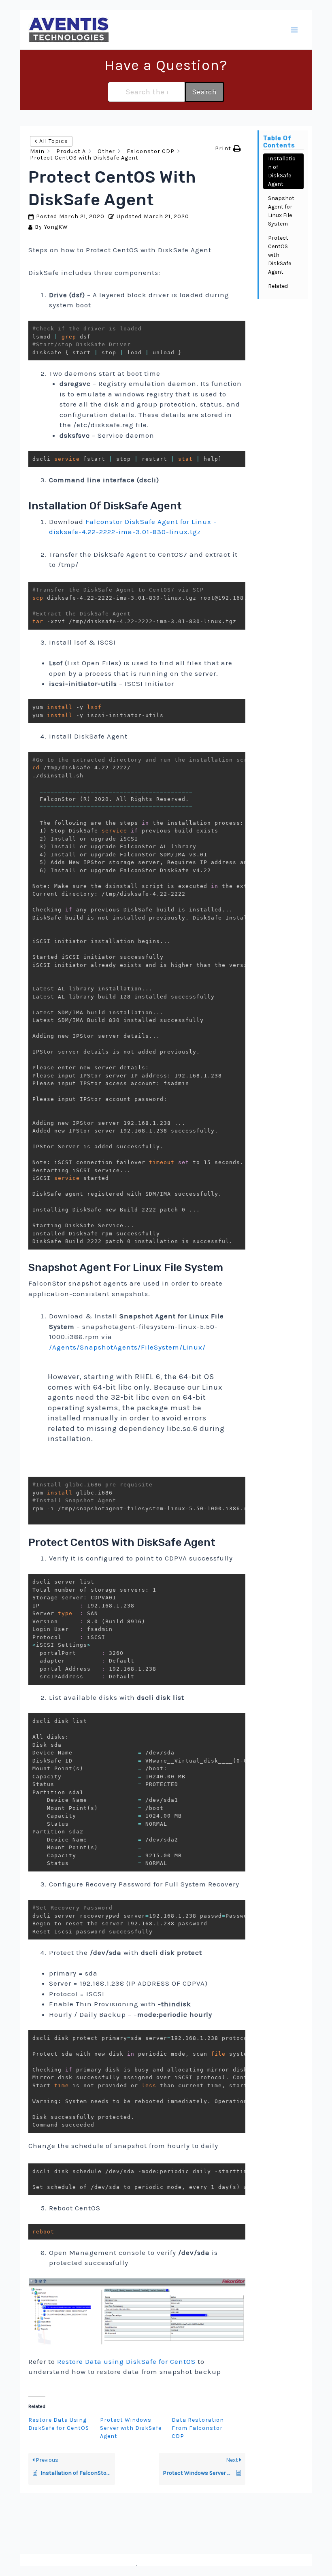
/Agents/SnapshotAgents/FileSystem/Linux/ (127, 1347)
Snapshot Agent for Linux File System (281, 211)
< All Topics (51, 141)
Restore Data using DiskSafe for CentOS (126, 2361)
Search (204, 92)
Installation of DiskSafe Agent (282, 171)
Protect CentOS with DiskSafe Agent (280, 255)
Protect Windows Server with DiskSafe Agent (131, 2428)
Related (278, 286)
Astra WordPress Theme (218, 2568)
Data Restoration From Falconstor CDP (198, 2428)
